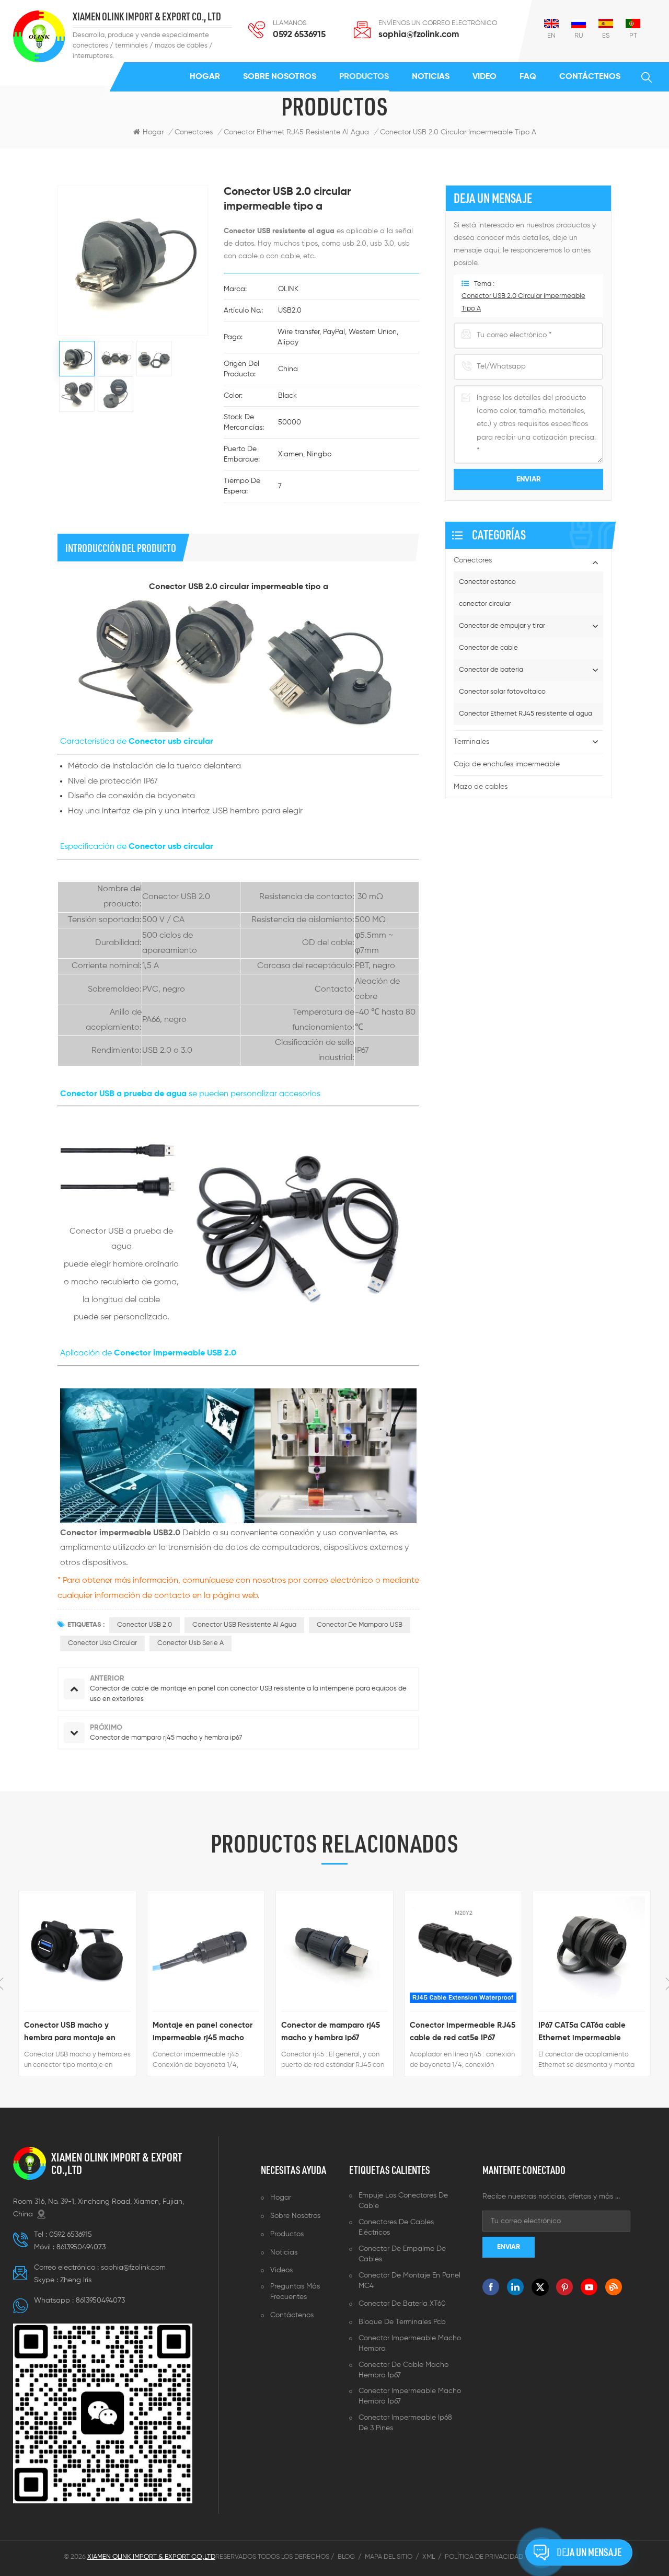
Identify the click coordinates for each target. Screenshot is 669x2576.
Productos (364, 77)
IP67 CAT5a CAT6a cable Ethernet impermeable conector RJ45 (582, 2033)
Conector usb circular (102, 1643)
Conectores (194, 132)
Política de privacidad (484, 2557)
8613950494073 (81, 2247)
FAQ (528, 77)
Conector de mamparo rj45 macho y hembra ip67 (331, 2032)
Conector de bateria (491, 670)
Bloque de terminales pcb (402, 2322)
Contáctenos (590, 77)
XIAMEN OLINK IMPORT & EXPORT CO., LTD (147, 17)
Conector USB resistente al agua (244, 1625)
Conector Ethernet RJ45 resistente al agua (526, 714)
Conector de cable (488, 648)
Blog (346, 2557)
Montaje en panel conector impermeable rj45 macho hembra (203, 2033)
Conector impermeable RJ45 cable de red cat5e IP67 (463, 2032)
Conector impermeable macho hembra (410, 2343)
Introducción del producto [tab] (121, 548)
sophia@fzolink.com (419, 35)
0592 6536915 (299, 35)
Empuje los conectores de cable (403, 2201)
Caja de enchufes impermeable (507, 764)
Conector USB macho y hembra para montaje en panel (70, 2033)
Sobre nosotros (280, 77)
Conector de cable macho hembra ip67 (403, 2370)
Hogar (205, 77)
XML (429, 2557)
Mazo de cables (481, 787)
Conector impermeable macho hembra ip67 (410, 2396)
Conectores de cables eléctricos (396, 2227)
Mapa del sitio (389, 2557)
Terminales (471, 742)
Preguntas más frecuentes (295, 2292)
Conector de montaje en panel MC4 (410, 2281)
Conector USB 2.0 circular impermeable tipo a (523, 302)
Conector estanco (487, 582)
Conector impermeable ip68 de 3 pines (405, 2423)
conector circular (485, 604)
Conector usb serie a (191, 1643)
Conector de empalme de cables (402, 2254)
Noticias (431, 77)
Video (485, 77)
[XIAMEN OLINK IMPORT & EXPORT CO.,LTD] (39, 36)
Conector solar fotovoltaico (502, 692)
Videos (281, 2270)
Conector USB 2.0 (145, 1625)
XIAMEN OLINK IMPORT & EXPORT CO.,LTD (117, 2164)
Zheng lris (76, 2280)
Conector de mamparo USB (360, 1625)
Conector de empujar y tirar (502, 626)
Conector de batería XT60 (402, 2304)
